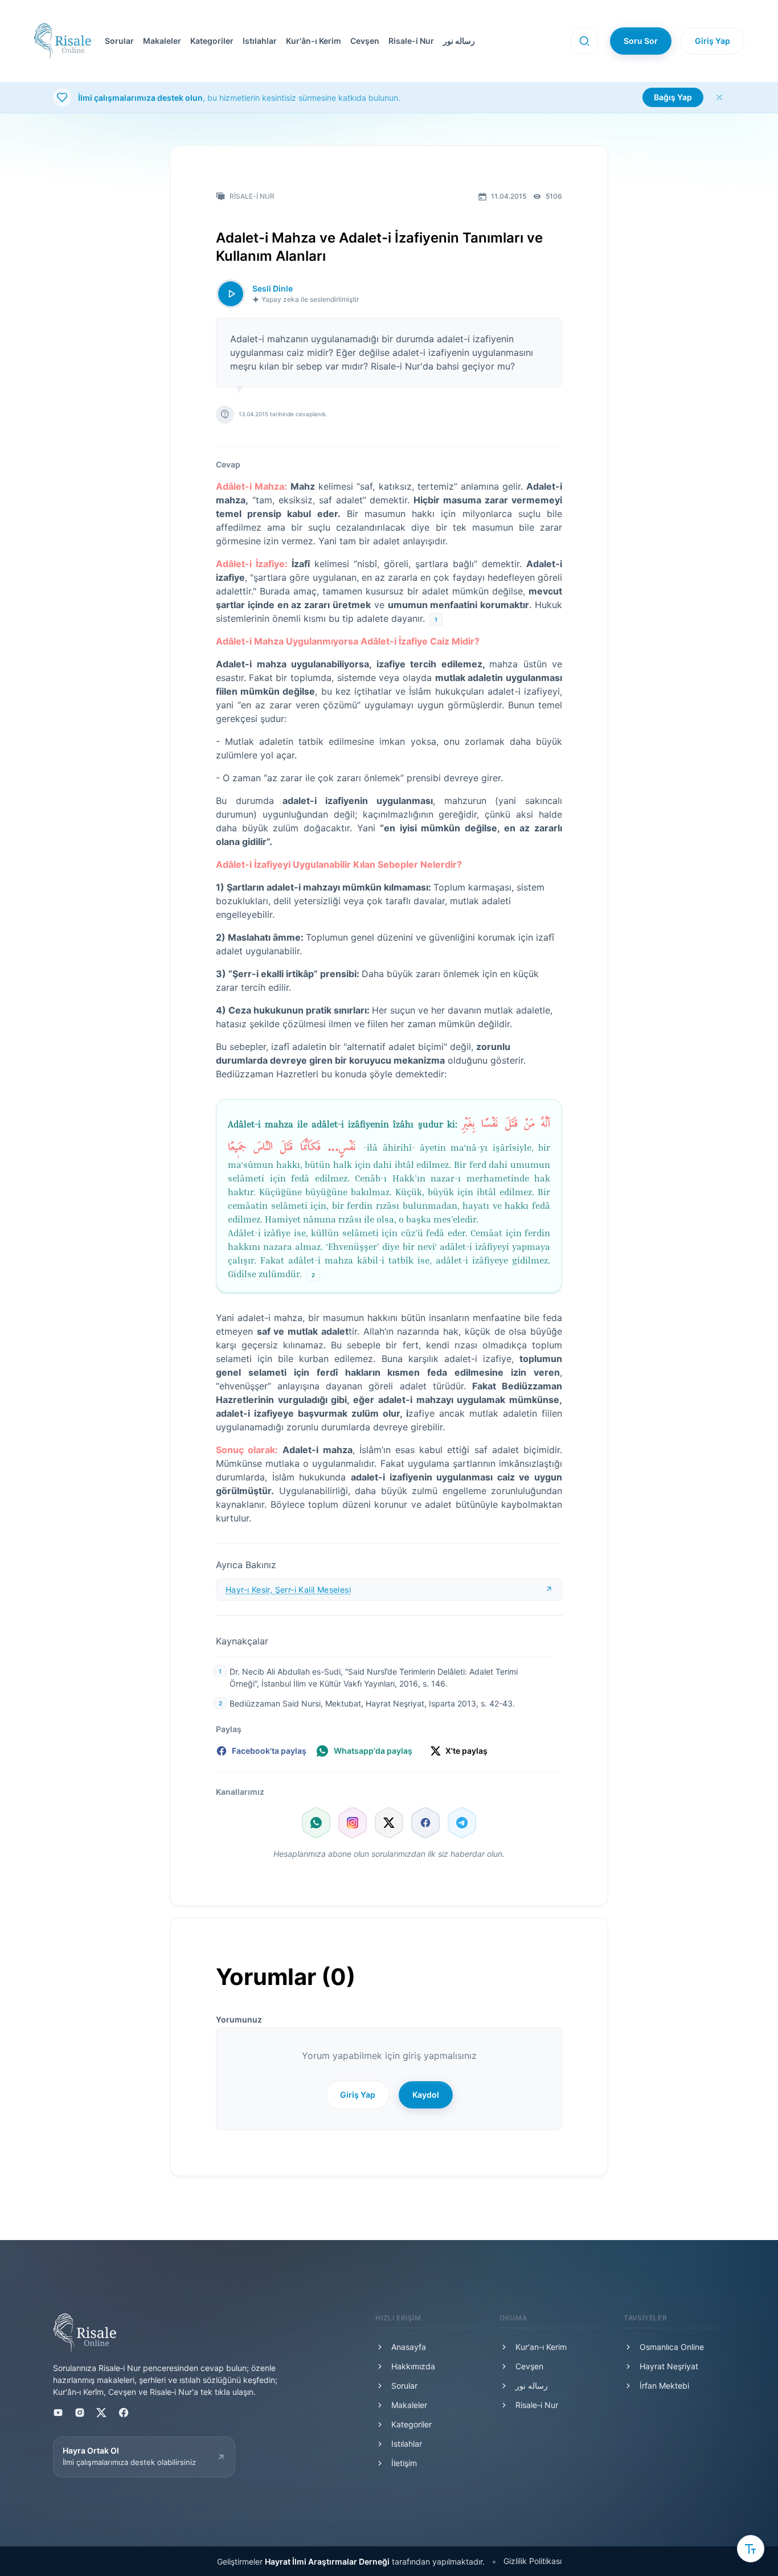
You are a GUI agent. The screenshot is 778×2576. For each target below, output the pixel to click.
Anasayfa (409, 2347)
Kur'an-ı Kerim (541, 2347)
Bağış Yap (673, 97)
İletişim (404, 2463)
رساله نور (459, 41)
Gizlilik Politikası (533, 2561)
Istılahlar (260, 41)
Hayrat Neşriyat (669, 2366)
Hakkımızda (413, 2366)
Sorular (119, 41)
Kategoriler (212, 41)
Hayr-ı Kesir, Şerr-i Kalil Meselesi (288, 1590)
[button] (331, 41)
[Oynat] (231, 294)
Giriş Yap (713, 41)
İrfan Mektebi (664, 2386)
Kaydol (426, 2095)
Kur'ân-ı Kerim (314, 41)
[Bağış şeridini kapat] (719, 97)
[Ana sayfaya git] (62, 41)
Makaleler (162, 41)
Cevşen (365, 41)
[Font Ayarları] (751, 2549)
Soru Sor (641, 41)
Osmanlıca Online (672, 2347)
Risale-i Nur (411, 41)
